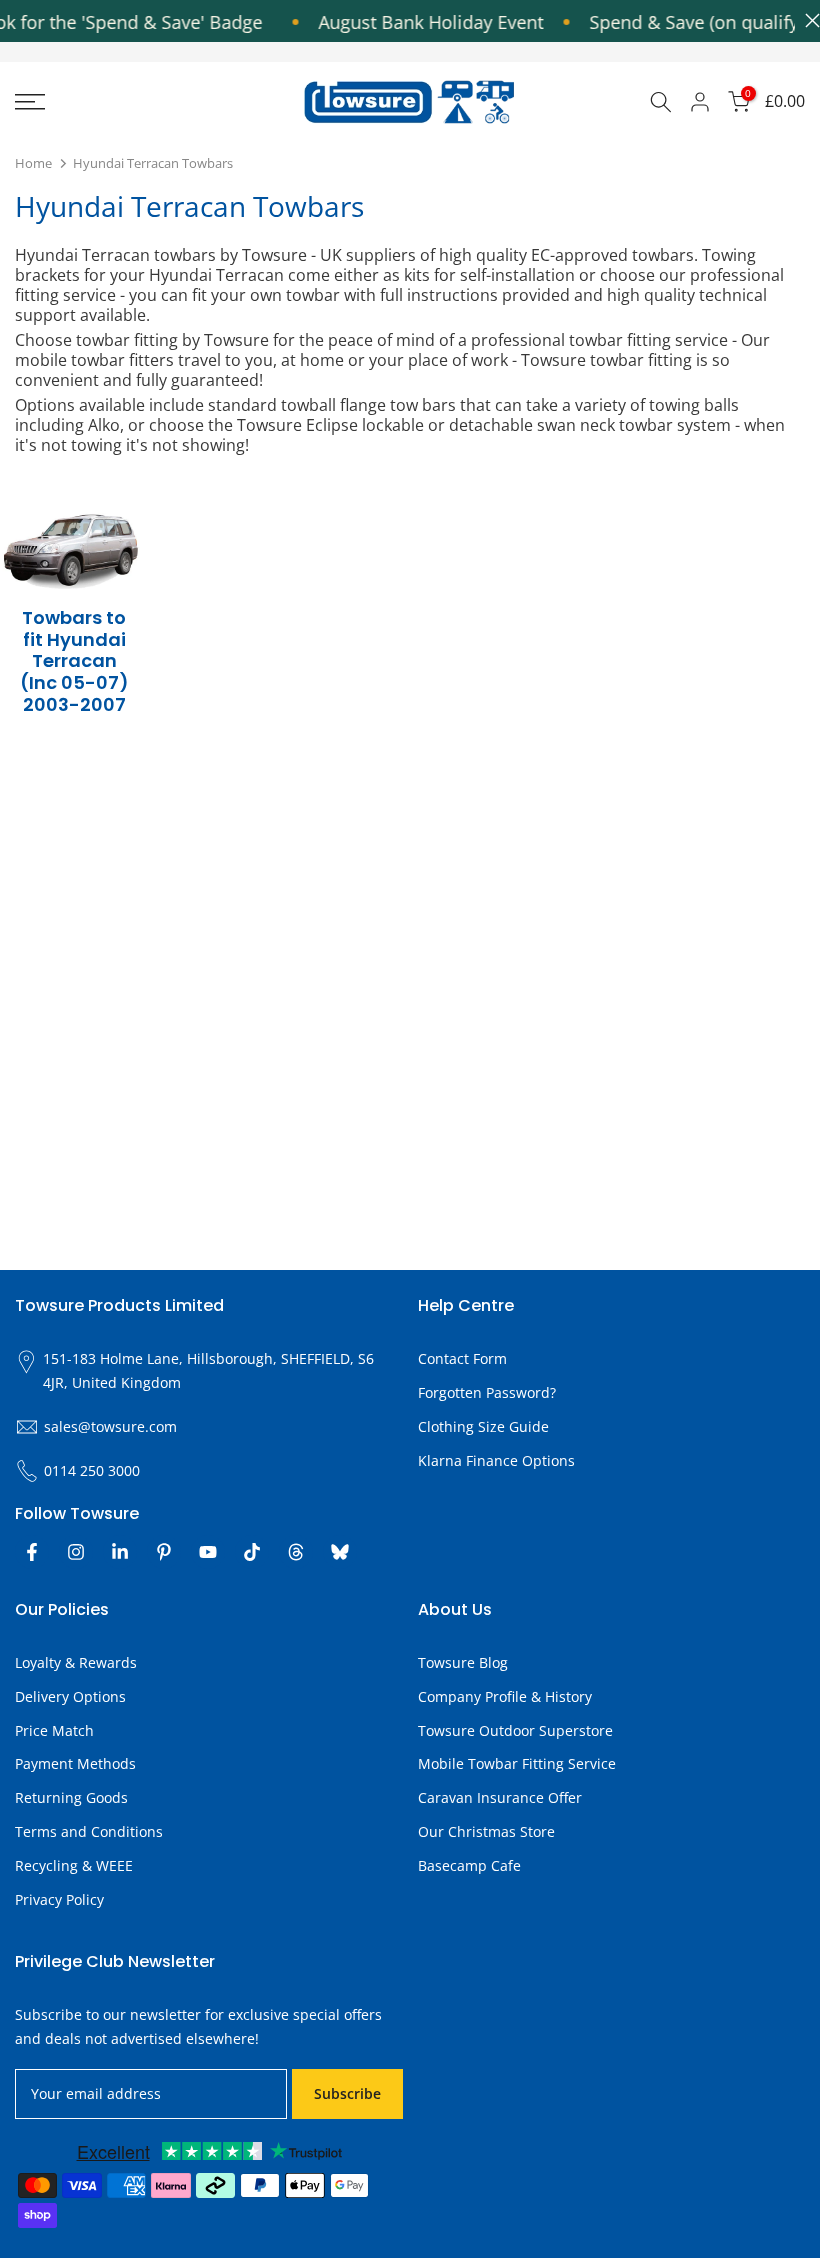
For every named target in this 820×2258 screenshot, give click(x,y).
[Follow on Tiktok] (252, 1552)
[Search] (661, 102)
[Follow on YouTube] (208, 1552)
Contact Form (462, 1358)
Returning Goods (71, 1797)
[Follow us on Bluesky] (340, 1552)
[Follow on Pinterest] (164, 1552)
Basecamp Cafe (469, 1865)
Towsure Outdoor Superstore (515, 1730)
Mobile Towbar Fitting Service (517, 1763)
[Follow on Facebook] (32, 1552)
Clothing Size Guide (483, 1426)
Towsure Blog (463, 1662)
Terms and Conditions (89, 1831)
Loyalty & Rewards (76, 1662)
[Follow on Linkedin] (120, 1552)
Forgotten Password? (487, 1392)
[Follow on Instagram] (76, 1552)
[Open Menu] (136, 102)
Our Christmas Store (486, 1831)
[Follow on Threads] (296, 1552)
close (807, 20)
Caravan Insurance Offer (500, 1797)
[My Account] (700, 102)
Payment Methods (75, 1763)
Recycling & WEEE (74, 1865)
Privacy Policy (59, 1899)
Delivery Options (70, 1696)
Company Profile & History (505, 1696)
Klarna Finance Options (496, 1460)
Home (33, 163)
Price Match (54, 1730)
